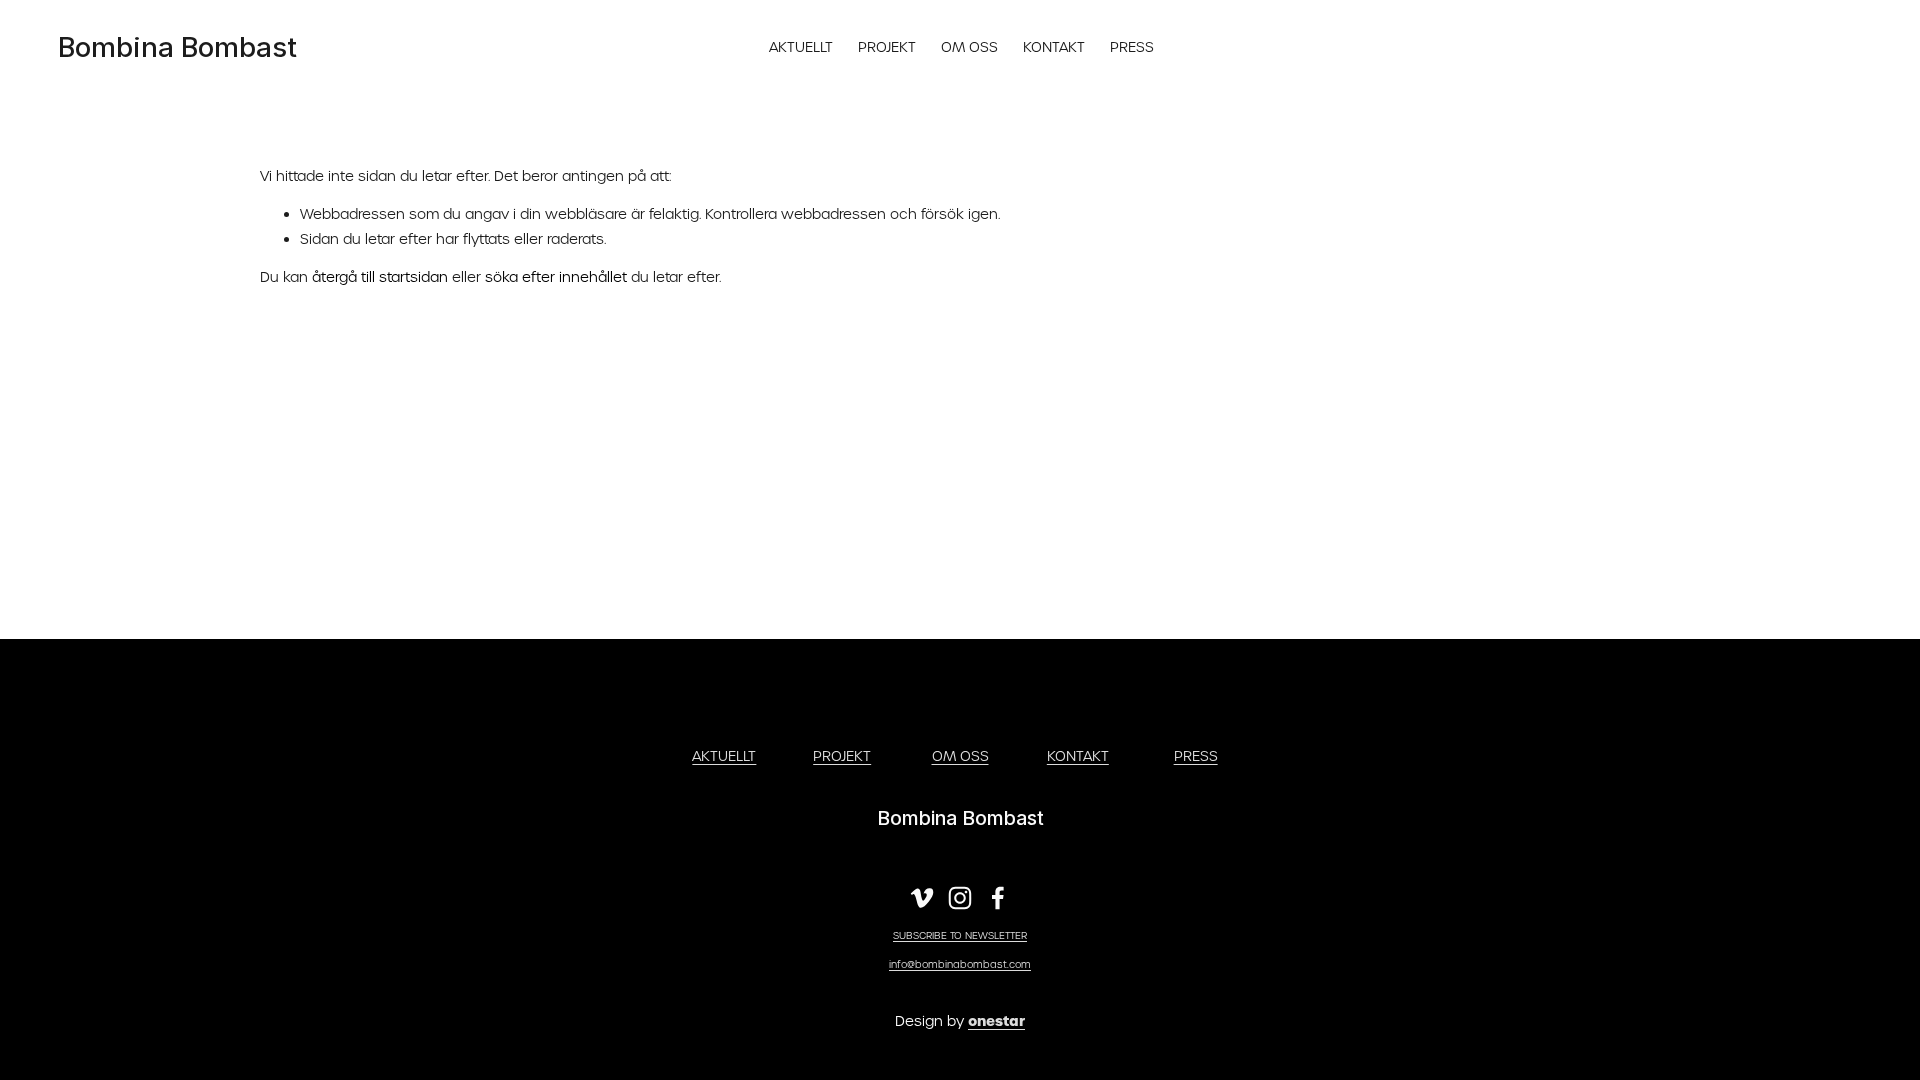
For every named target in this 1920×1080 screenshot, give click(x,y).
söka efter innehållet (556, 277)
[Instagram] (960, 898)
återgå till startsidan (380, 277)
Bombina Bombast (177, 47)
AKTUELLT (801, 47)
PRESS (1132, 47)
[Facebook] (998, 898)
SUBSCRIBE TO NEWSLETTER (960, 935)
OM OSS (969, 47)
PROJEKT (887, 47)
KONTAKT (1054, 47)
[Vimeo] (922, 898)
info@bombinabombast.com (960, 964)
